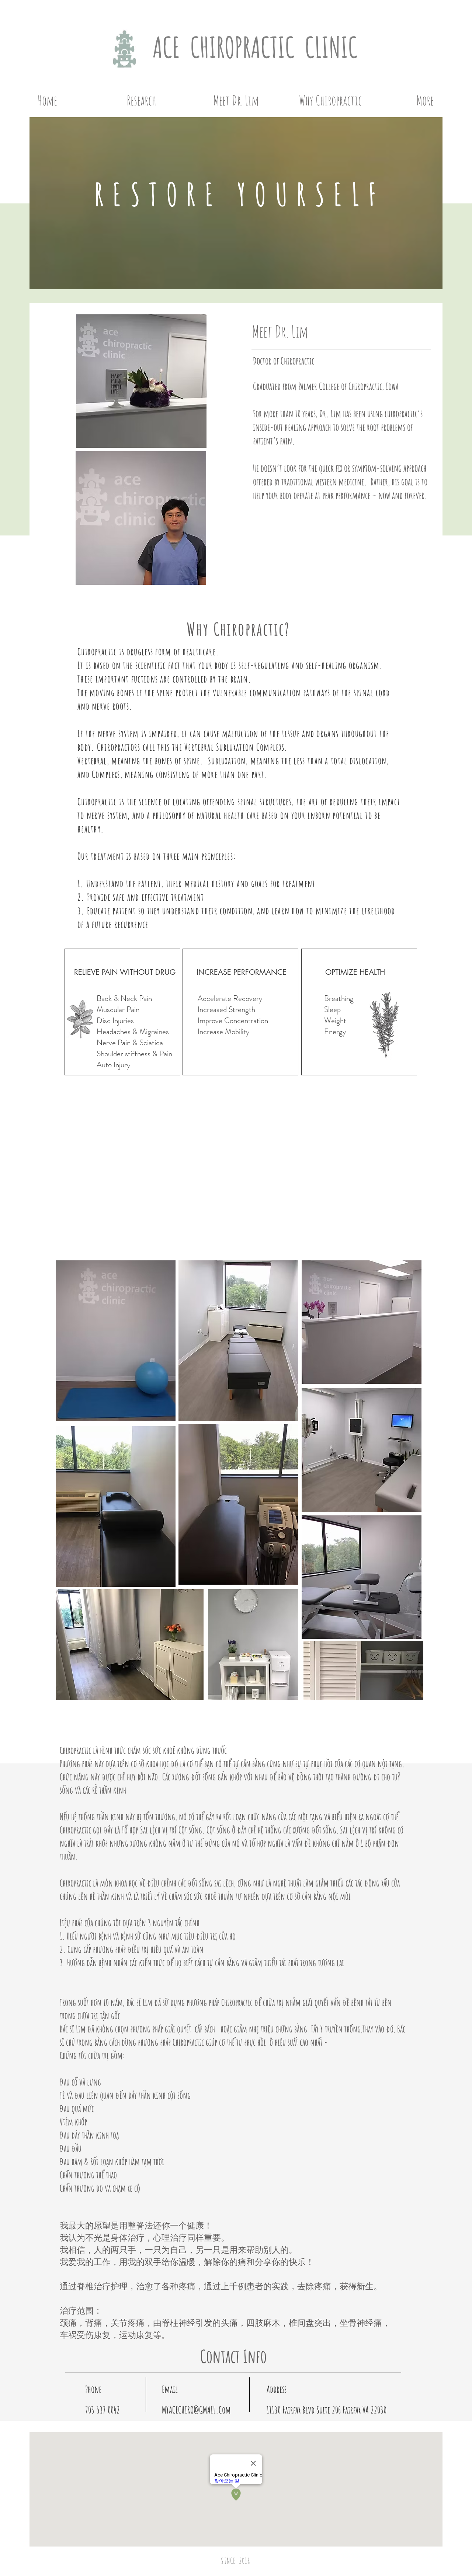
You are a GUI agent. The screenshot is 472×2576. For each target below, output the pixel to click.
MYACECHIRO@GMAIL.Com (196, 2410)
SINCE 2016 (236, 2561)
